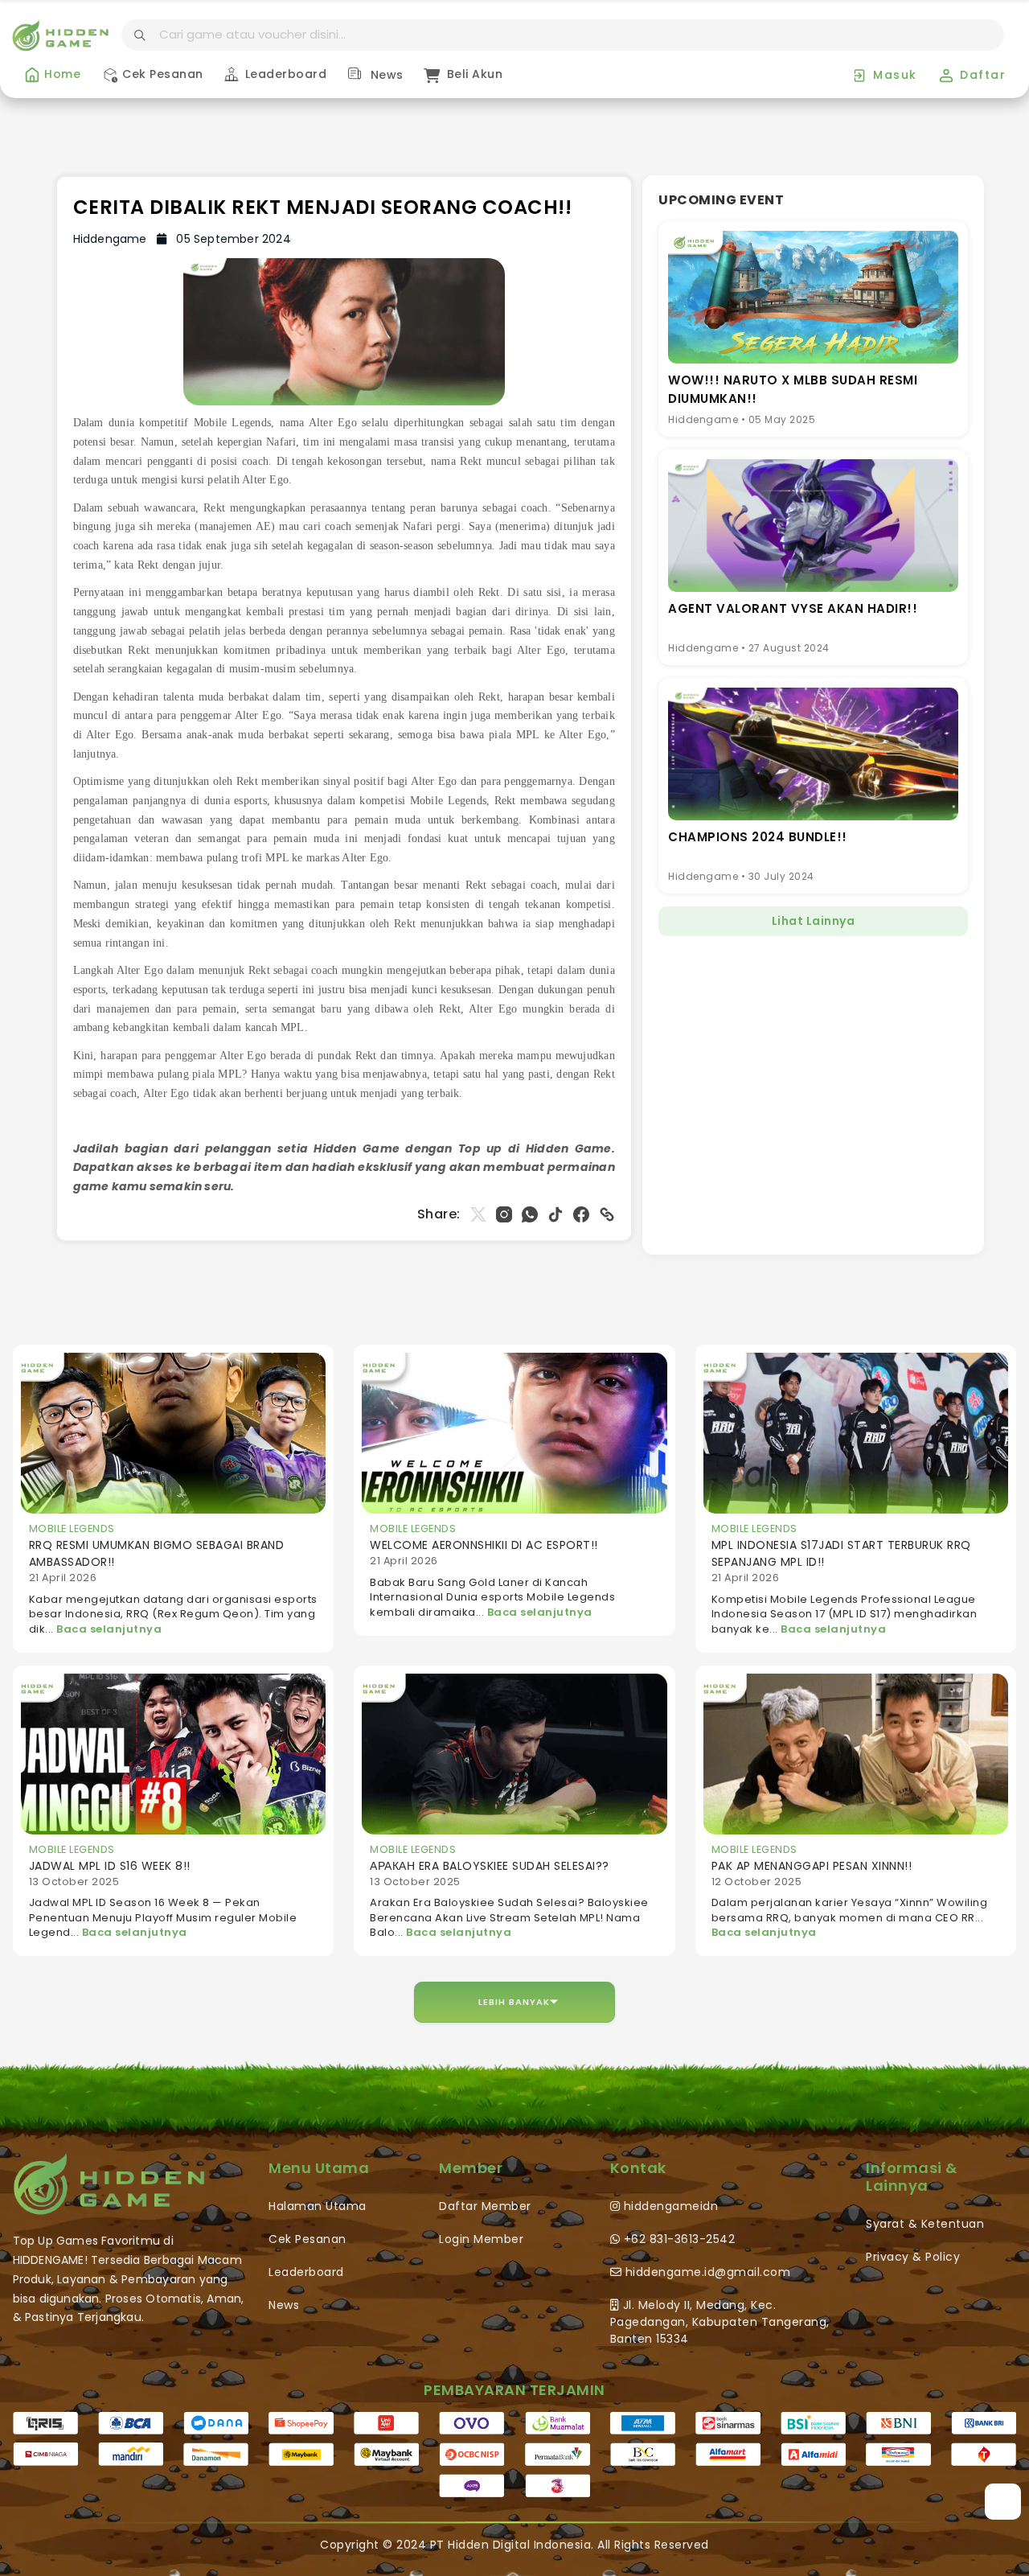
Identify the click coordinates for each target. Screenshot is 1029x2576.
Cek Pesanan (161, 74)
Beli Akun (473, 74)
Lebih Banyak (514, 2002)
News (385, 75)
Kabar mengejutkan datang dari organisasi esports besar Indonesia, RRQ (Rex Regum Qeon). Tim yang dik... (173, 1614)
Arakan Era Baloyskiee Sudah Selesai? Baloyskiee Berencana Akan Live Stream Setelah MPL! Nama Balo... (509, 1917)
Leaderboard (284, 74)
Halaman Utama (318, 2206)
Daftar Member (485, 2206)
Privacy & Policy (913, 2257)
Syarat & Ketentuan (925, 2224)
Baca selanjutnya (109, 1629)
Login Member (481, 2239)
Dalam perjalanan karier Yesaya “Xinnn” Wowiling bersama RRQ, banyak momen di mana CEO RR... (850, 1910)
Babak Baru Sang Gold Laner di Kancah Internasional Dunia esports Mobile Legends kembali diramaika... (492, 1597)
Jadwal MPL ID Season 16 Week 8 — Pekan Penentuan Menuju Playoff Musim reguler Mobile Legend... (163, 1917)
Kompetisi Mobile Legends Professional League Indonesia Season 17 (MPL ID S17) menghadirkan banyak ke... (845, 1614)
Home (61, 74)
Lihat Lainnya (814, 921)
